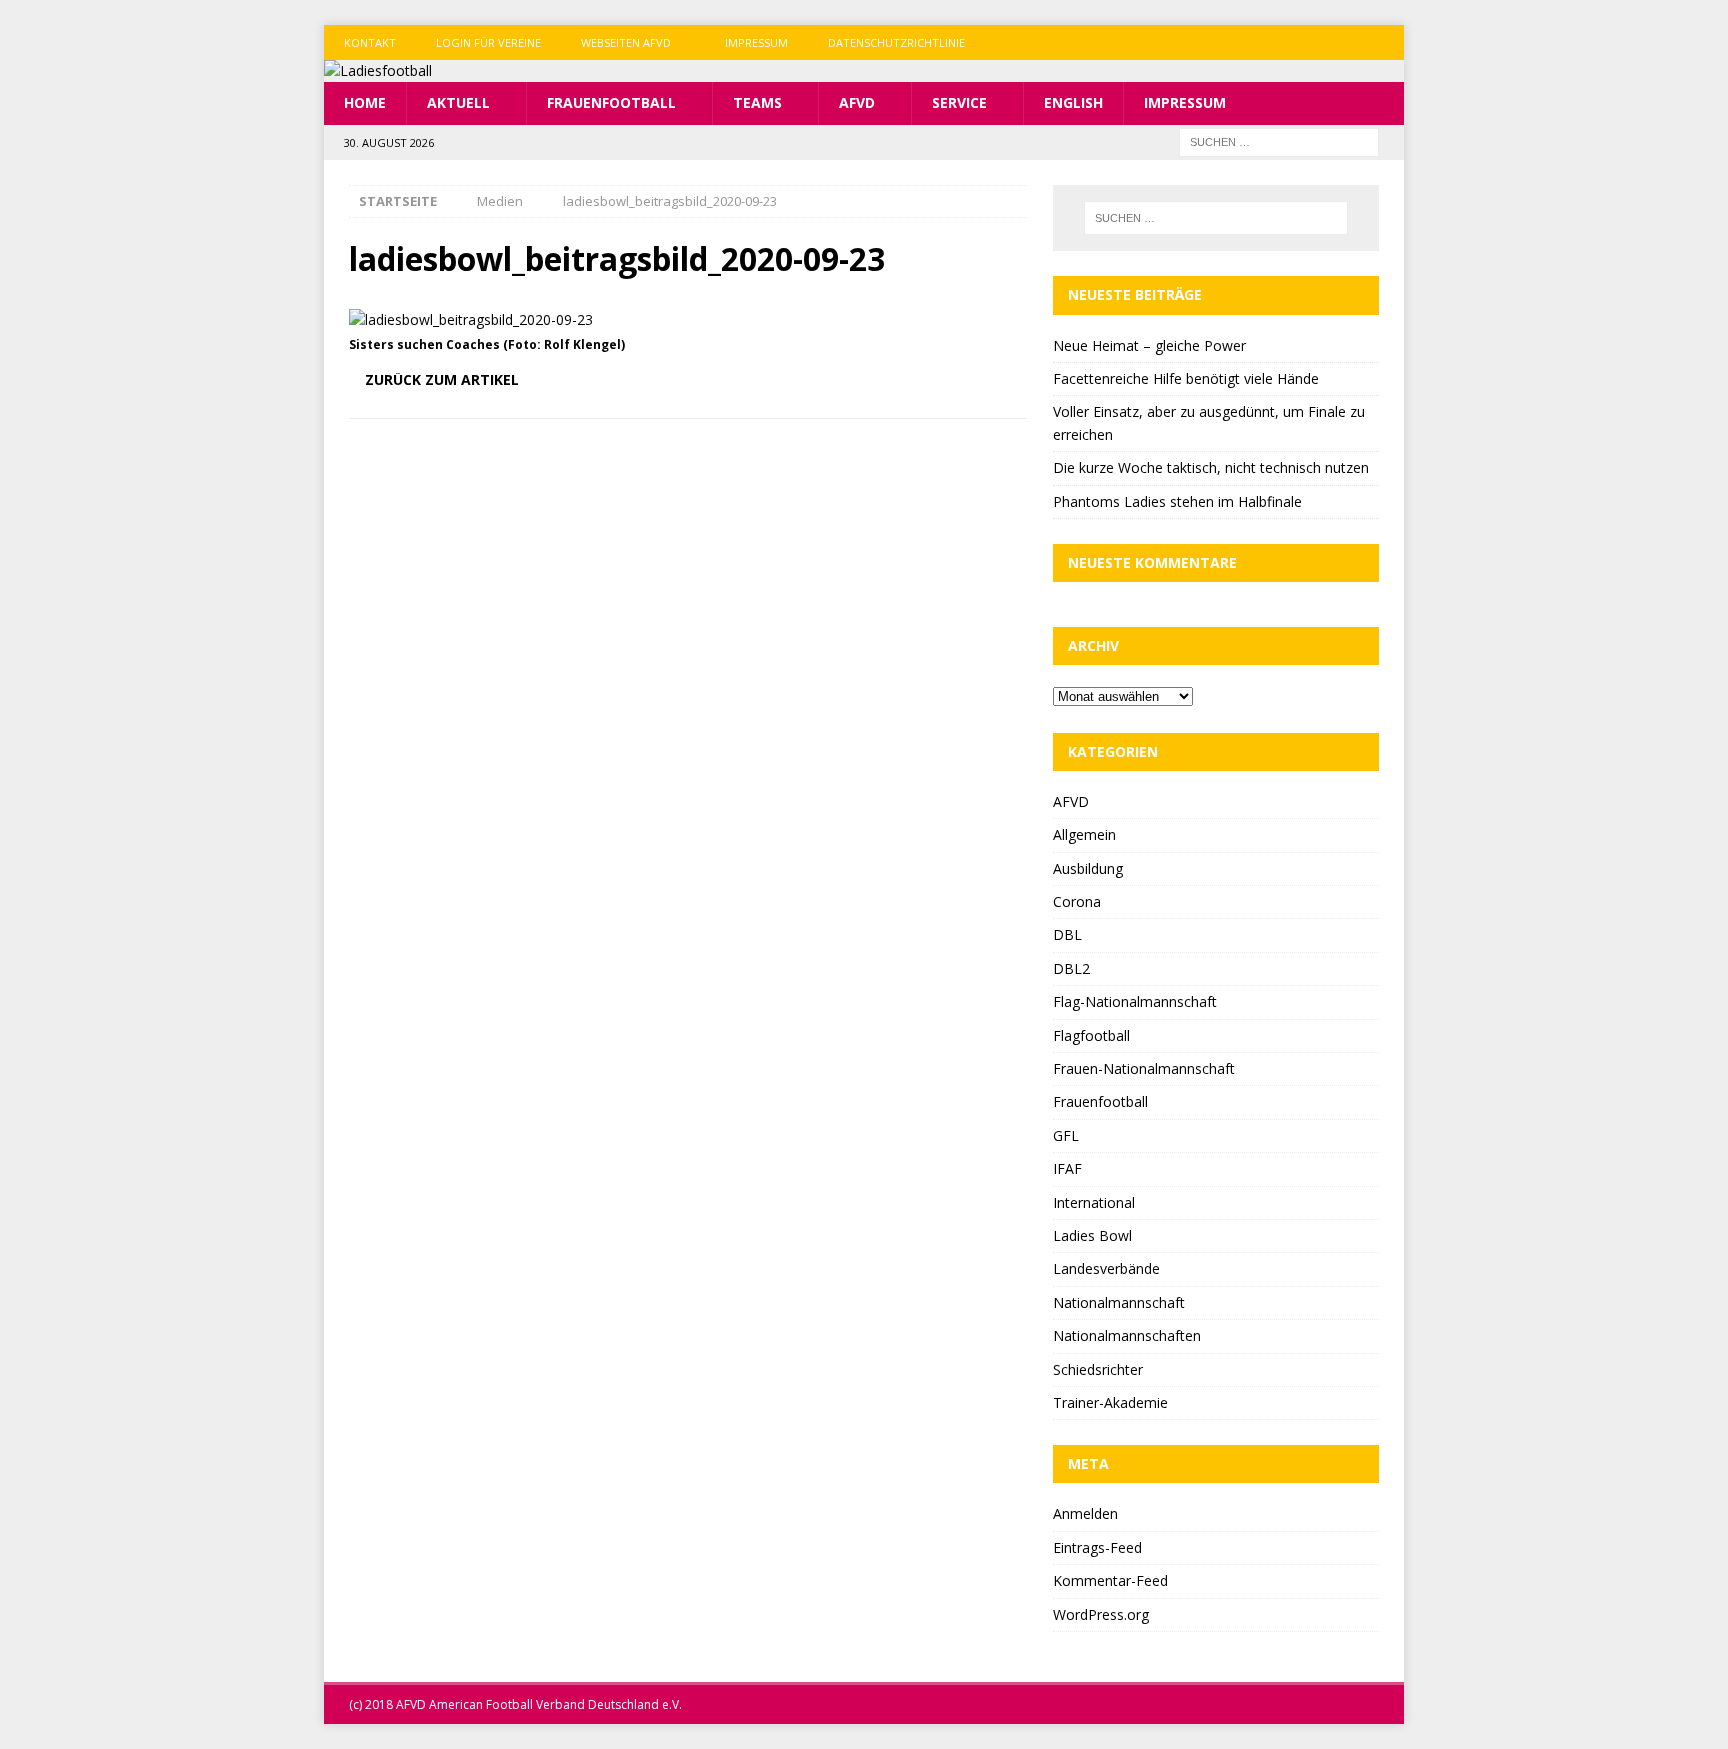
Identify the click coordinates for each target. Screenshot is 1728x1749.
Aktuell (458, 102)
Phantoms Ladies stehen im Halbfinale (1177, 501)
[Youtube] (1386, 42)
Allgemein (1084, 834)
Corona (1077, 901)
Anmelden (1085, 1513)
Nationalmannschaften (1127, 1335)
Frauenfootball (611, 102)
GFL (1066, 1135)
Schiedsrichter (1098, 1369)
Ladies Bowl (1092, 1235)
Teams (757, 102)
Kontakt (370, 42)
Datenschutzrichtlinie (896, 42)
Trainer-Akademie (1110, 1402)
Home (365, 102)
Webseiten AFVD (626, 42)
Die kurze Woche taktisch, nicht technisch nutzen (1211, 467)
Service (959, 102)
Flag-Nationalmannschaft (1135, 1001)
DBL (1067, 934)
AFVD (857, 102)
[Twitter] (1347, 42)
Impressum (756, 42)
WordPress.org (1101, 1614)
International (1094, 1202)
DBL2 (1071, 968)
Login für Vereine (488, 42)
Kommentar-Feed (1110, 1580)
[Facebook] (1308, 42)
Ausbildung (1088, 868)
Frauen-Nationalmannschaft (1144, 1068)
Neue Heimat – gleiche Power (1149, 345)
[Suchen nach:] (1279, 140)
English (1073, 102)
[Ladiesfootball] (378, 70)
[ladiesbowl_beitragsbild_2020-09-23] (471, 319)
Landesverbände (1106, 1268)
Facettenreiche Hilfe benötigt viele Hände (1186, 378)
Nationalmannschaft (1119, 1302)
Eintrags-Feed (1097, 1547)
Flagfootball (1091, 1035)
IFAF (1067, 1168)
